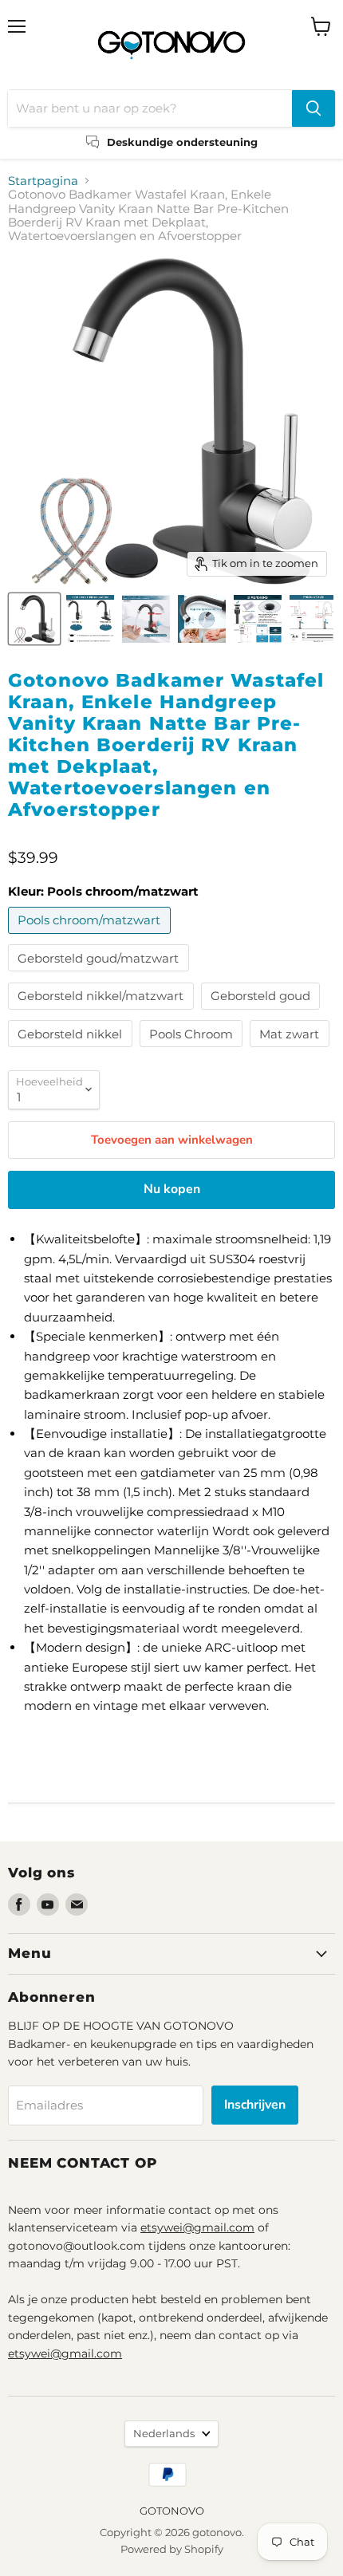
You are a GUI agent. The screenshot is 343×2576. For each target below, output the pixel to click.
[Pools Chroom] (193, 1051)
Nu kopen (172, 1189)
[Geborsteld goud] (263, 1013)
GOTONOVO (172, 2511)
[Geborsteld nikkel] (72, 1051)
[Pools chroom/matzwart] (91, 937)
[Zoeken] (313, 108)
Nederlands (164, 2433)
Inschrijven (255, 2105)
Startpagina (43, 181)
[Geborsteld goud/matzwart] (101, 975)
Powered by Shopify (172, 2549)
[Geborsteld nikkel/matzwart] (103, 1013)
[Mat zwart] (292, 1051)
